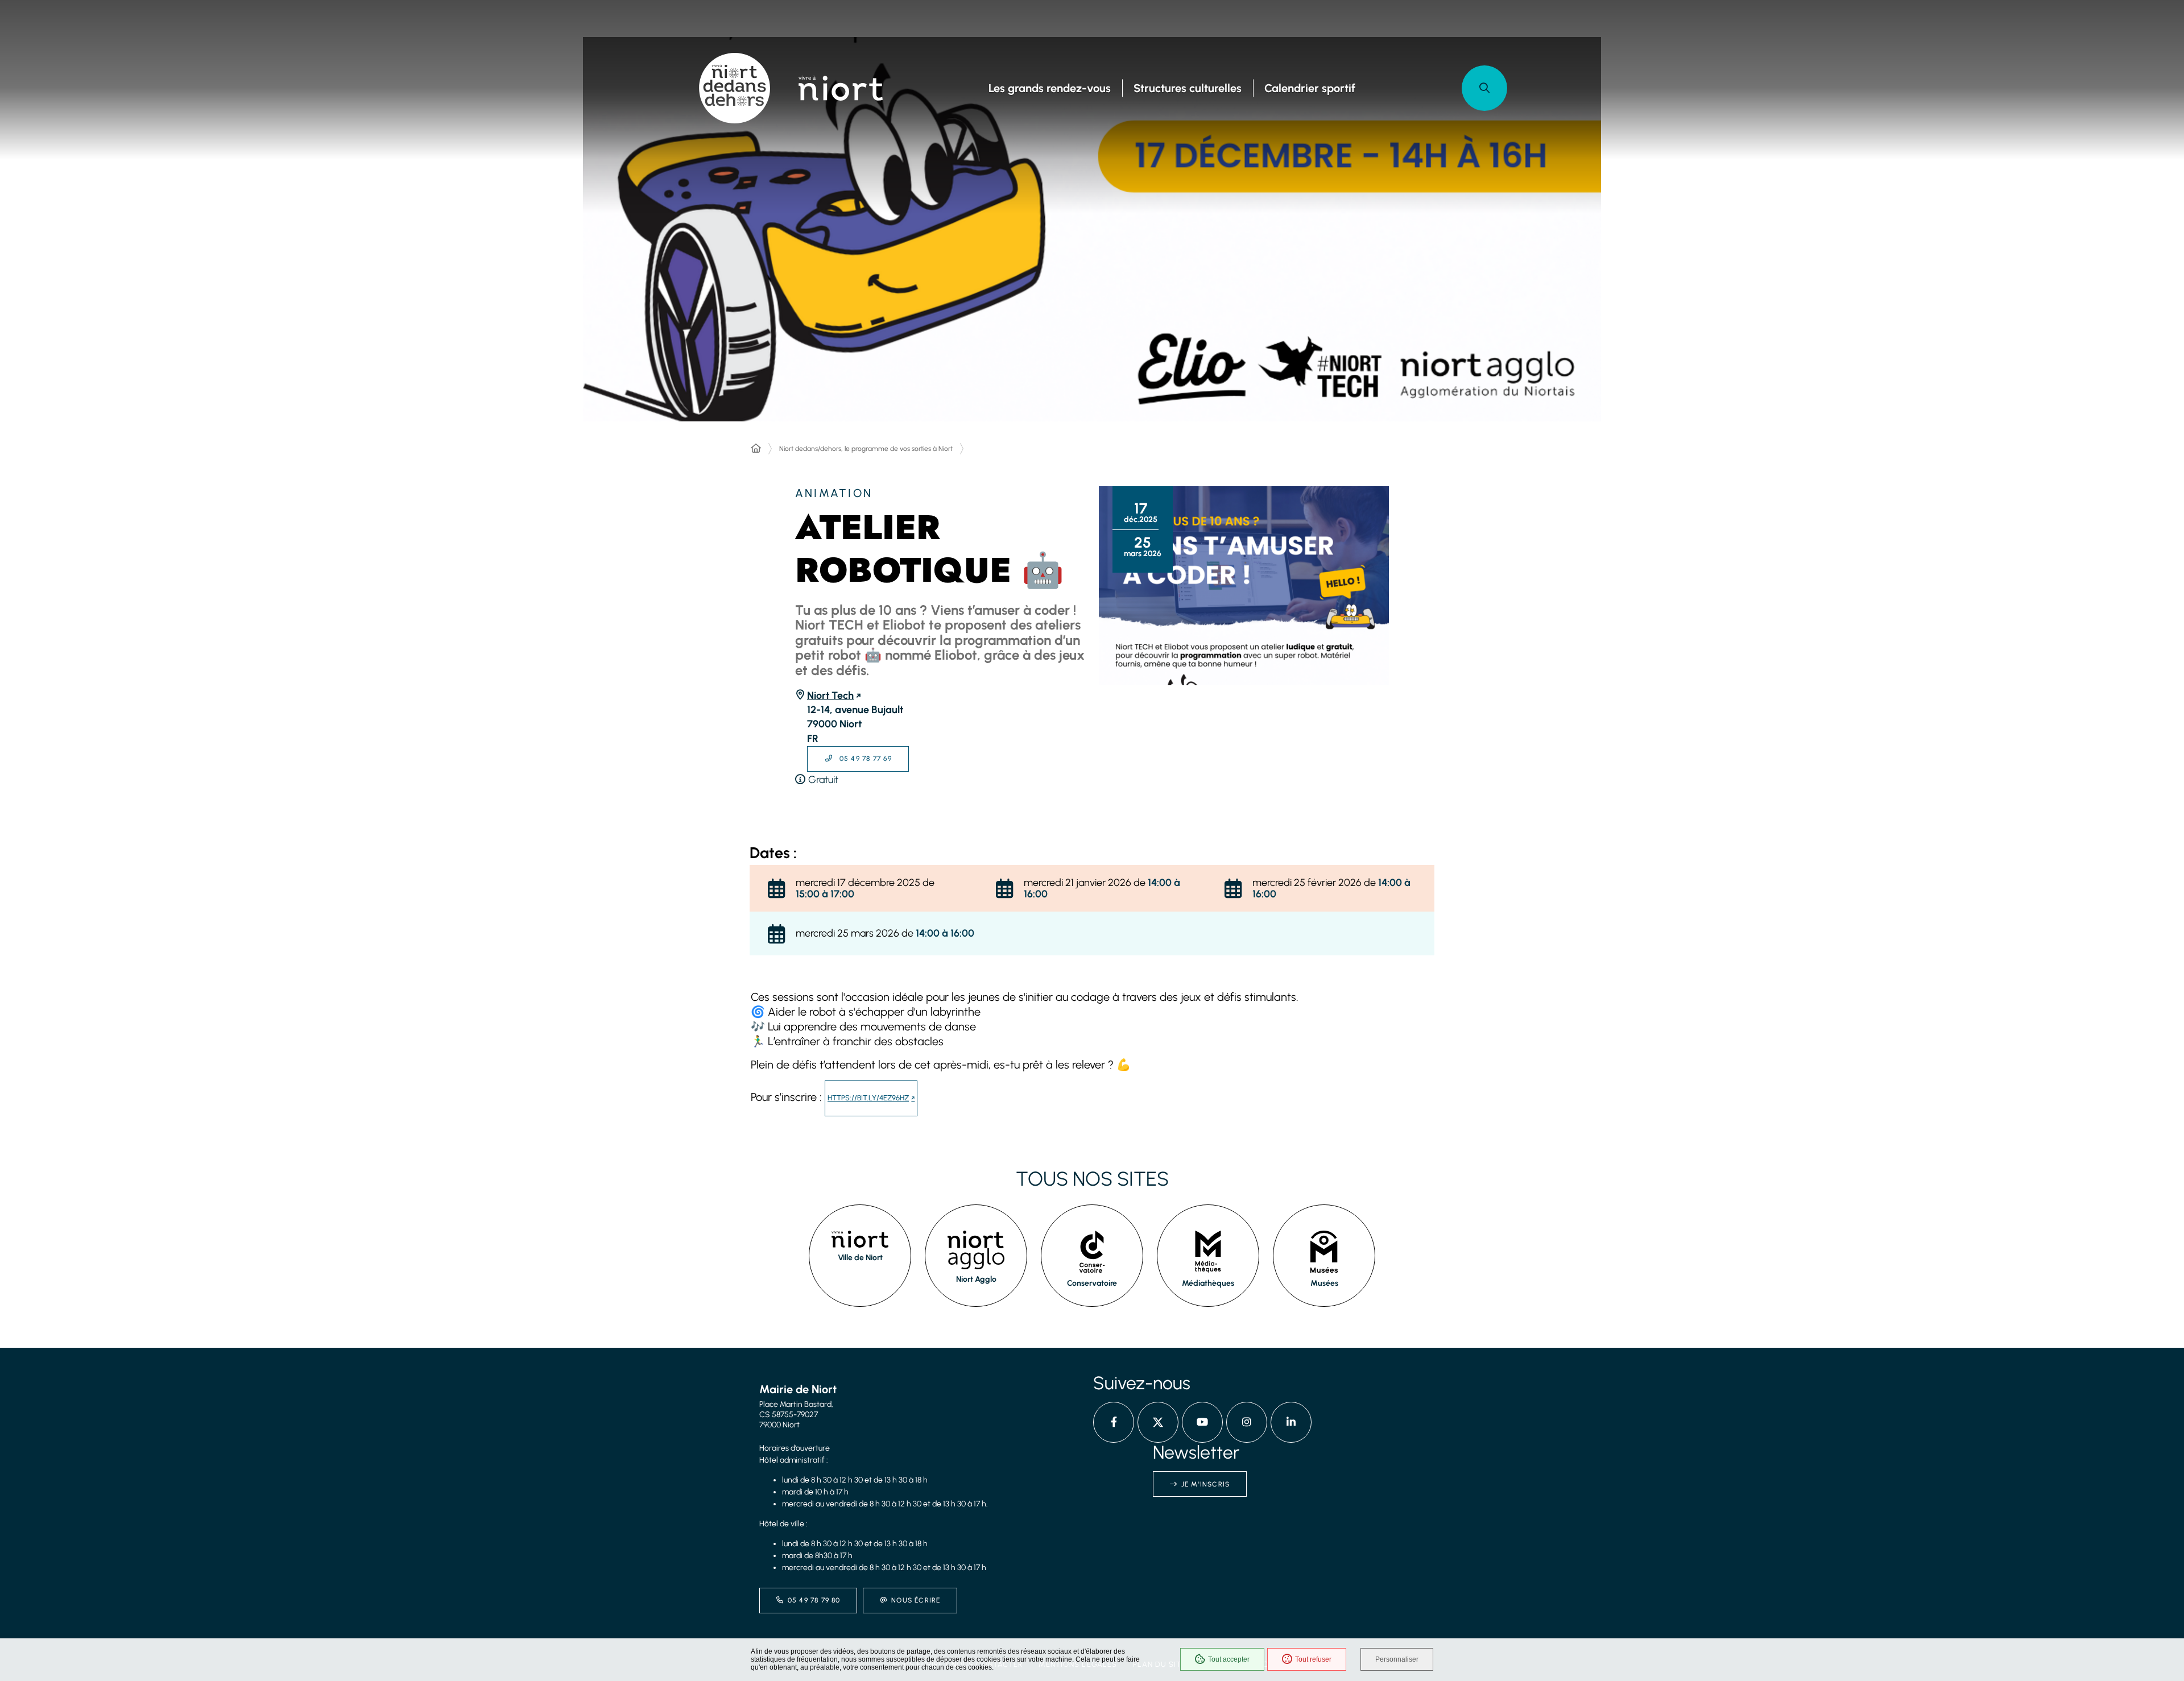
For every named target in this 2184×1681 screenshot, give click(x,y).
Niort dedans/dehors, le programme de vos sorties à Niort (866, 449)
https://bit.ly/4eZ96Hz (868, 1098)
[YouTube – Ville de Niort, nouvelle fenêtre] (1202, 1422)
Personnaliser (1397, 1659)
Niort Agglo (976, 1279)
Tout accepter (1229, 1659)
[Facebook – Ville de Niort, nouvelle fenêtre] (1114, 1422)
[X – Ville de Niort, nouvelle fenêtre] (1158, 1422)
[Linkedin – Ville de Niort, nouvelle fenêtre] (1291, 1422)
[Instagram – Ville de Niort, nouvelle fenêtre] (1247, 1422)
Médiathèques (1208, 1283)
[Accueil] (756, 449)
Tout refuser (1313, 1659)
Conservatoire (1092, 1283)
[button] (1484, 88)
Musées (1324, 1283)
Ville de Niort (860, 1258)
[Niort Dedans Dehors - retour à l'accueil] (735, 88)
